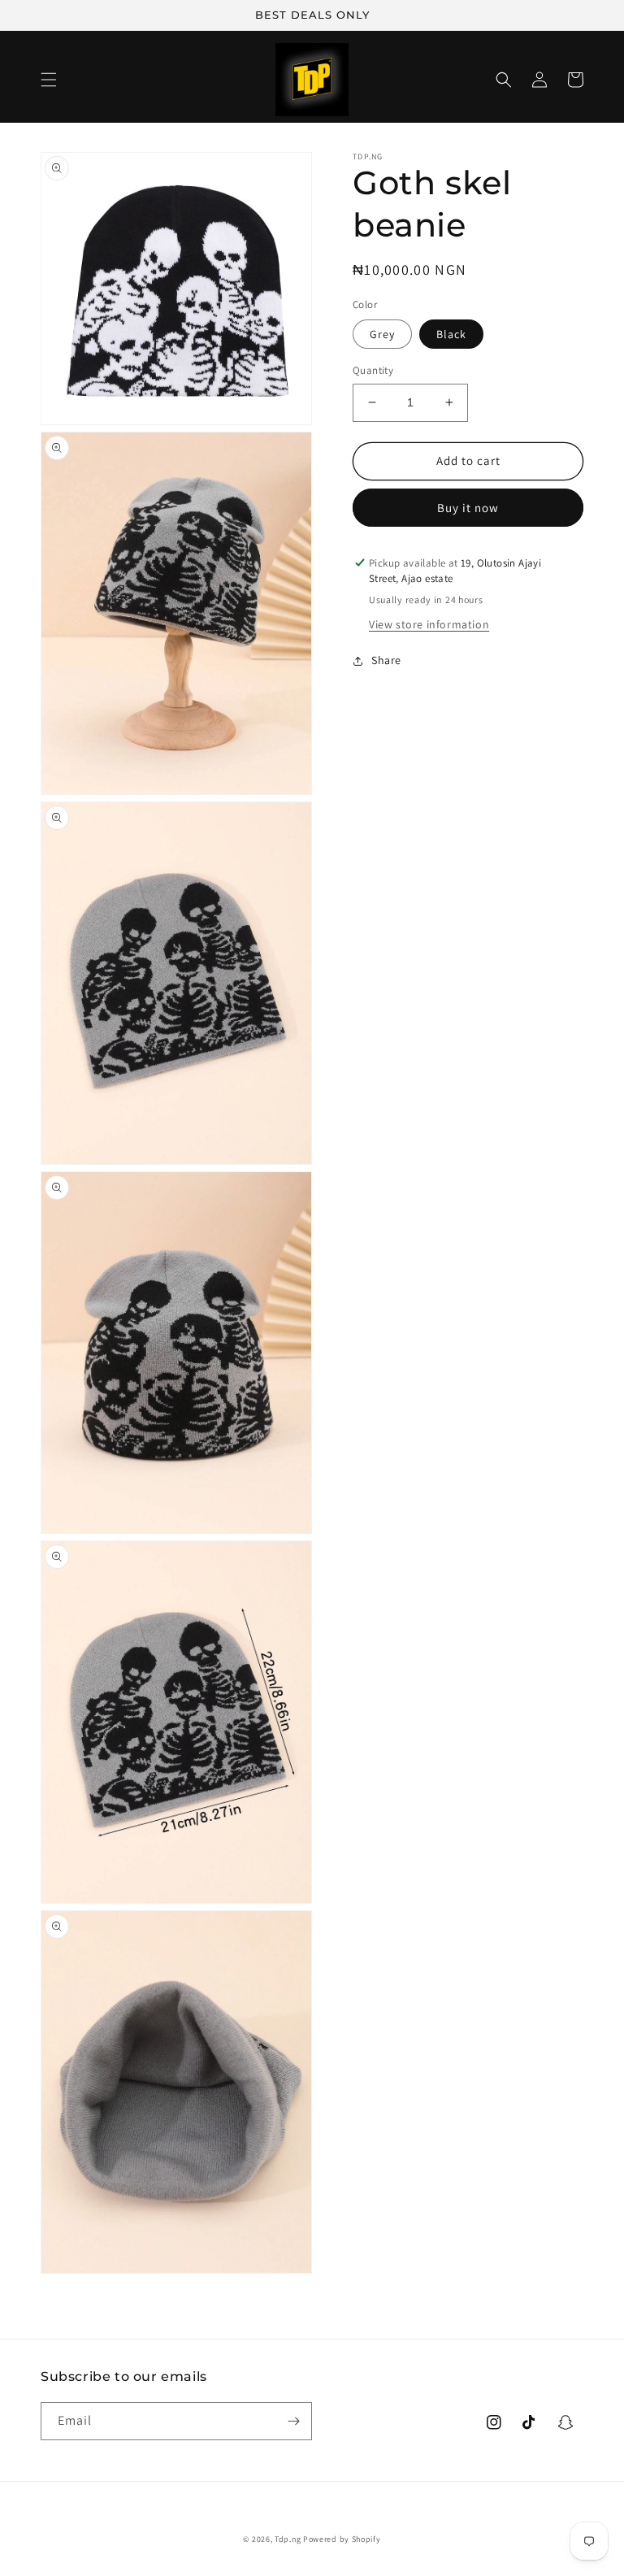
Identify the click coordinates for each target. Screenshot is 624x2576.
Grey (382, 334)
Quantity (373, 370)
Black (451, 334)
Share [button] (386, 660)
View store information (429, 624)
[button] (49, 80)
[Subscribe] (293, 2421)
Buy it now (468, 508)
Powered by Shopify (342, 2539)
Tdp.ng (288, 2539)
